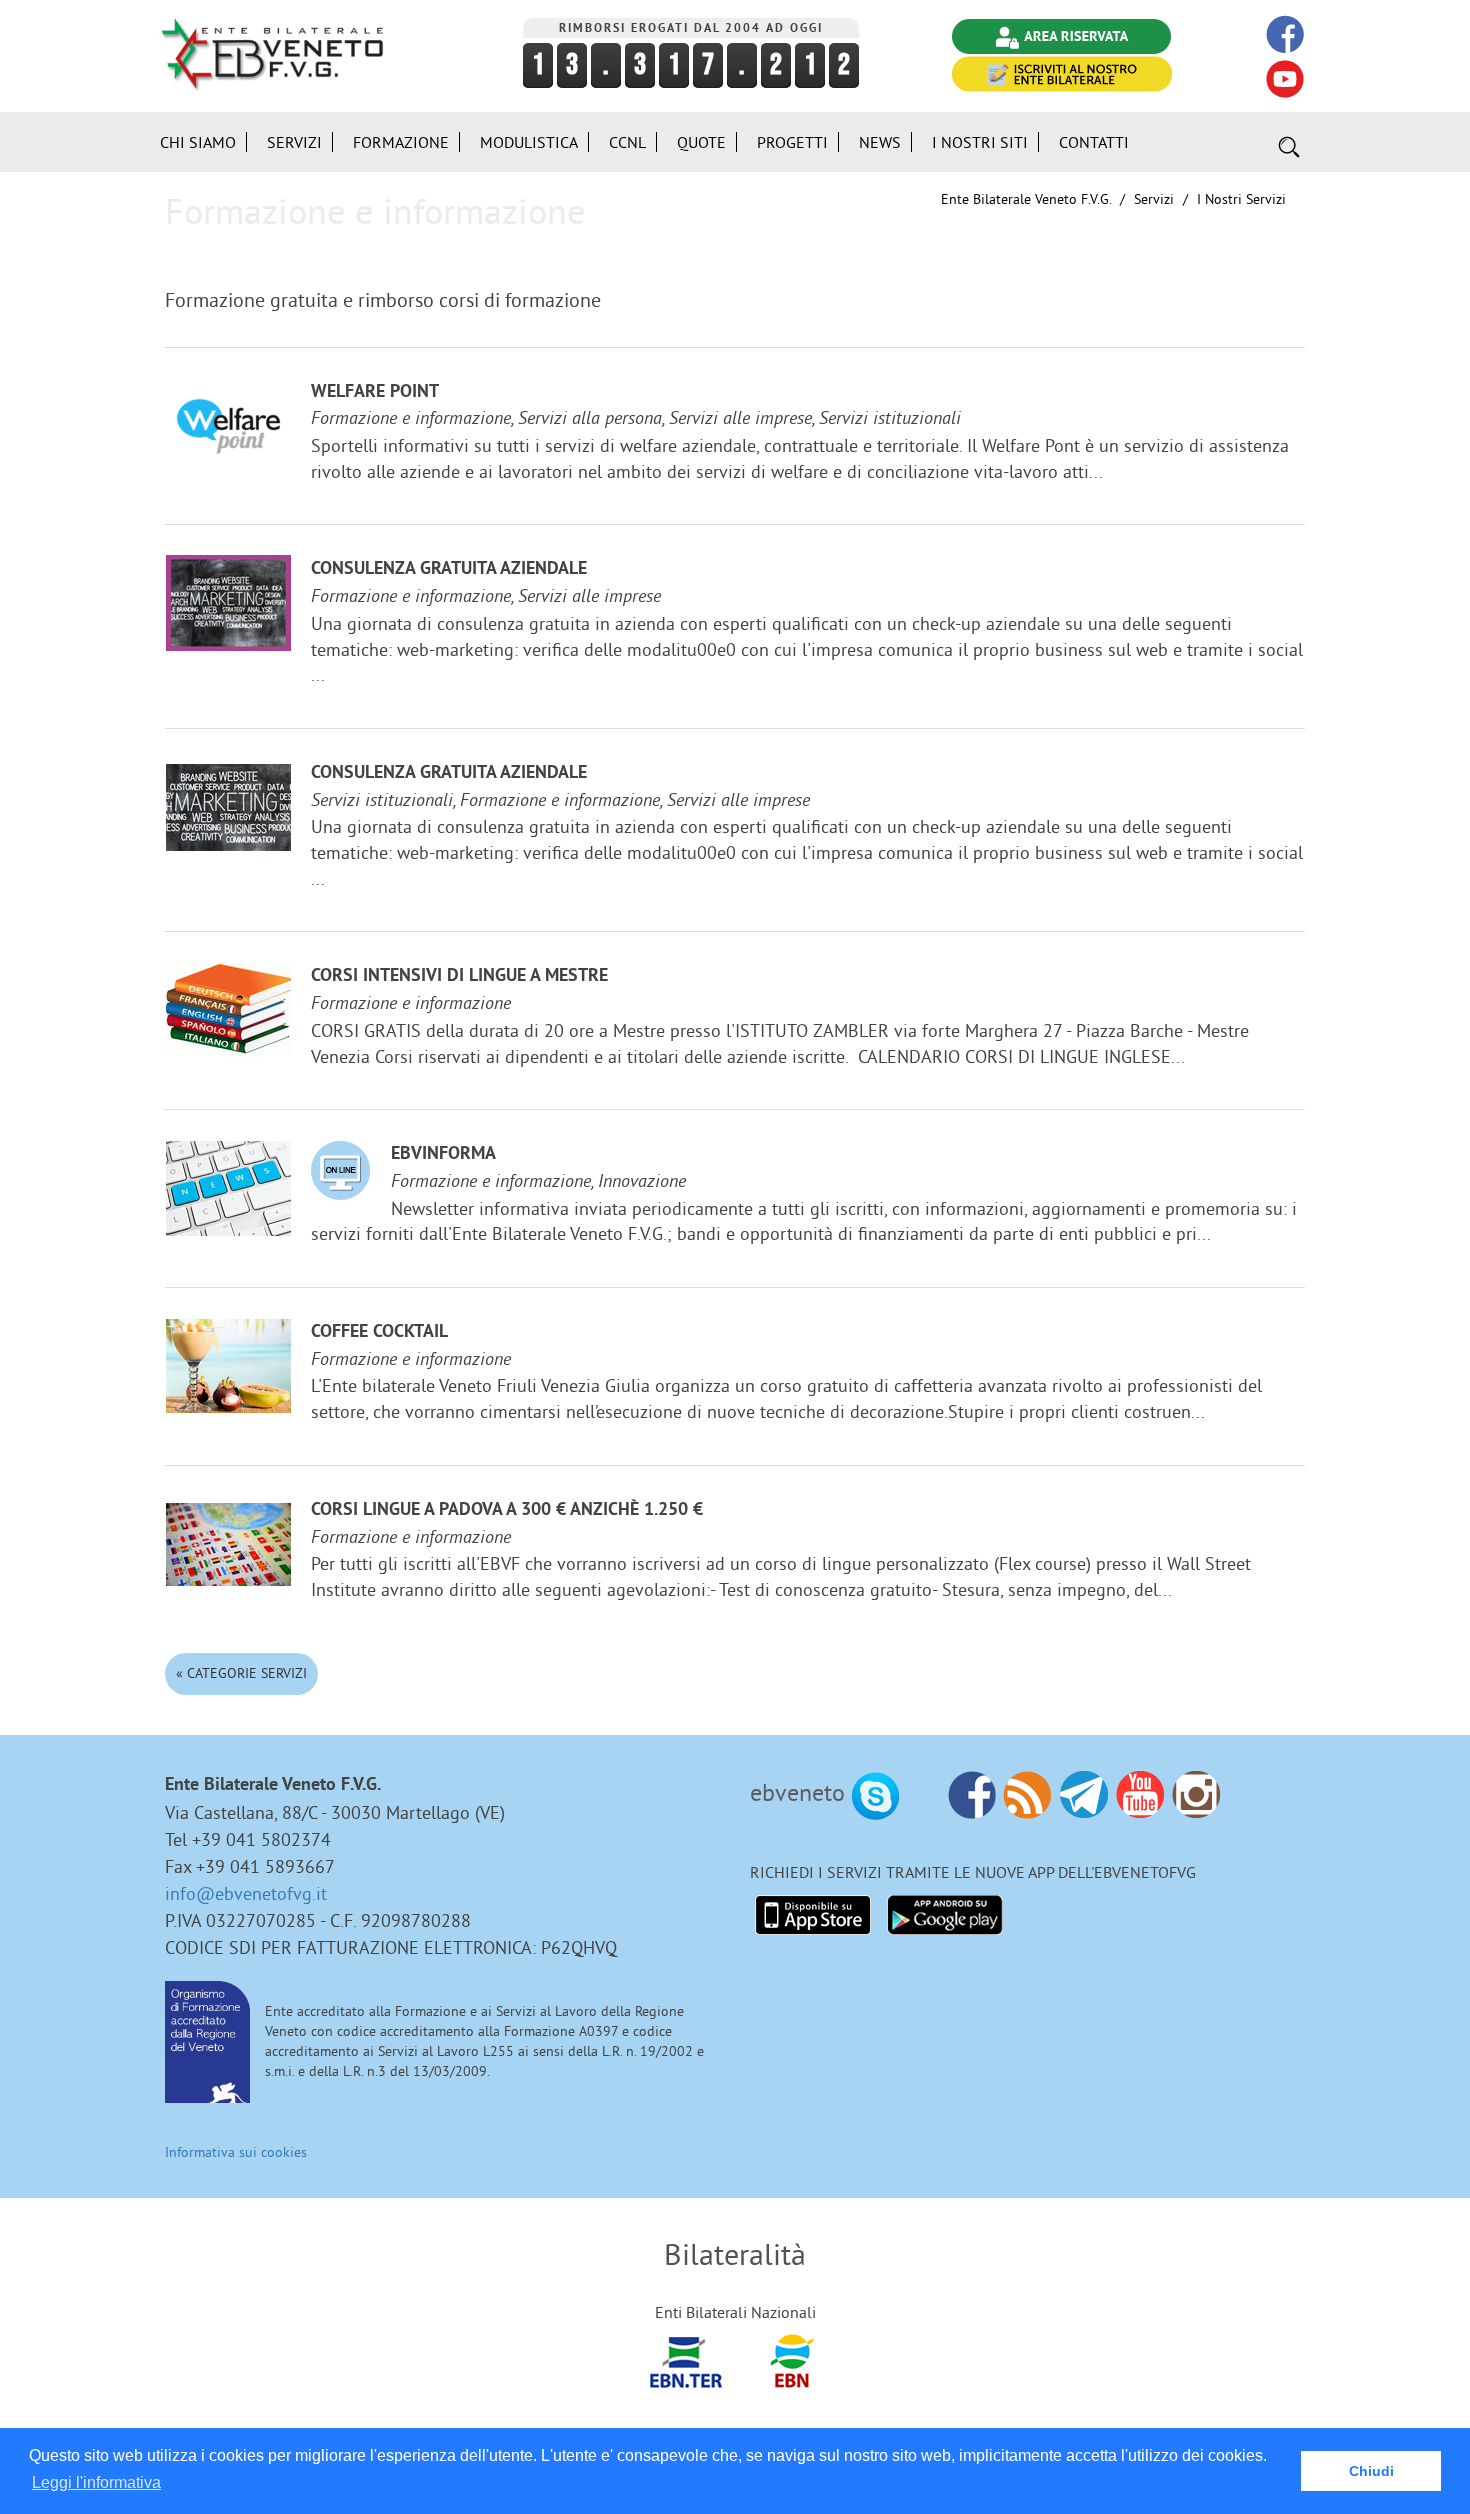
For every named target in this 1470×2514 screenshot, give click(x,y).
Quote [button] (701, 142)
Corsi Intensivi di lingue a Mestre (459, 976)
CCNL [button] (627, 142)
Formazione (401, 142)
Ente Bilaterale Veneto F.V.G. (1026, 199)
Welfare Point (375, 392)
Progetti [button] (792, 142)
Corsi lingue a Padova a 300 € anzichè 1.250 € (507, 1510)
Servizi (1154, 199)
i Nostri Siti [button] (980, 142)
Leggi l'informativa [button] (96, 2482)
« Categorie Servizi (241, 1673)
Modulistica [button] (529, 142)
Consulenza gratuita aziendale (449, 569)
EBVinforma (443, 1154)
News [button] (880, 142)
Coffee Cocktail (379, 1332)
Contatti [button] (1094, 142)
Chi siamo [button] (198, 142)
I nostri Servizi (1241, 199)
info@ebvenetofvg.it (246, 1893)
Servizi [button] (294, 142)
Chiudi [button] (1371, 2471)
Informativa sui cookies (236, 2152)
